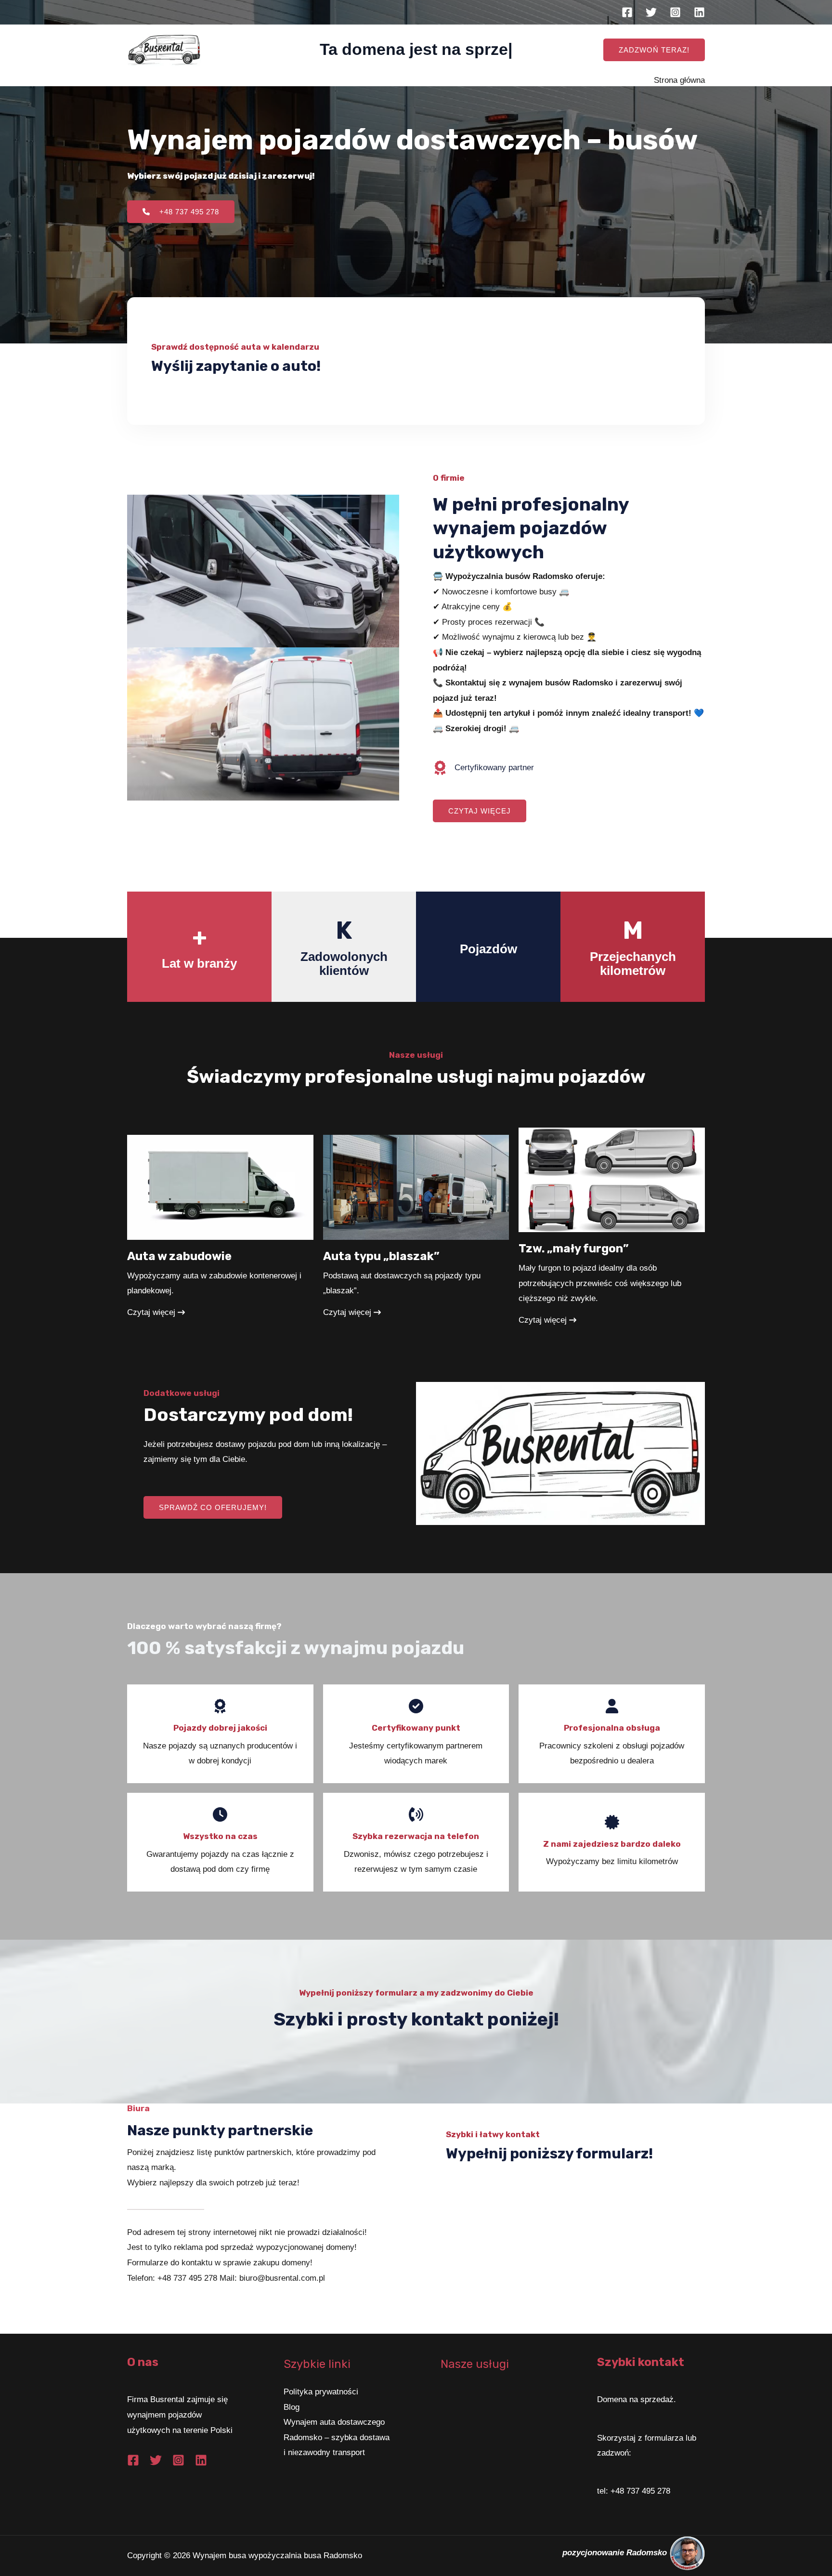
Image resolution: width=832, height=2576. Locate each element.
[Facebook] (627, 12)
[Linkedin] (699, 12)
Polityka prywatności (321, 2392)
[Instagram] (675, 12)
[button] (654, 50)
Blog (292, 2407)
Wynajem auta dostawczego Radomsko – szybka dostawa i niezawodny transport (337, 2437)
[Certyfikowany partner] (483, 768)
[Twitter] (651, 12)
